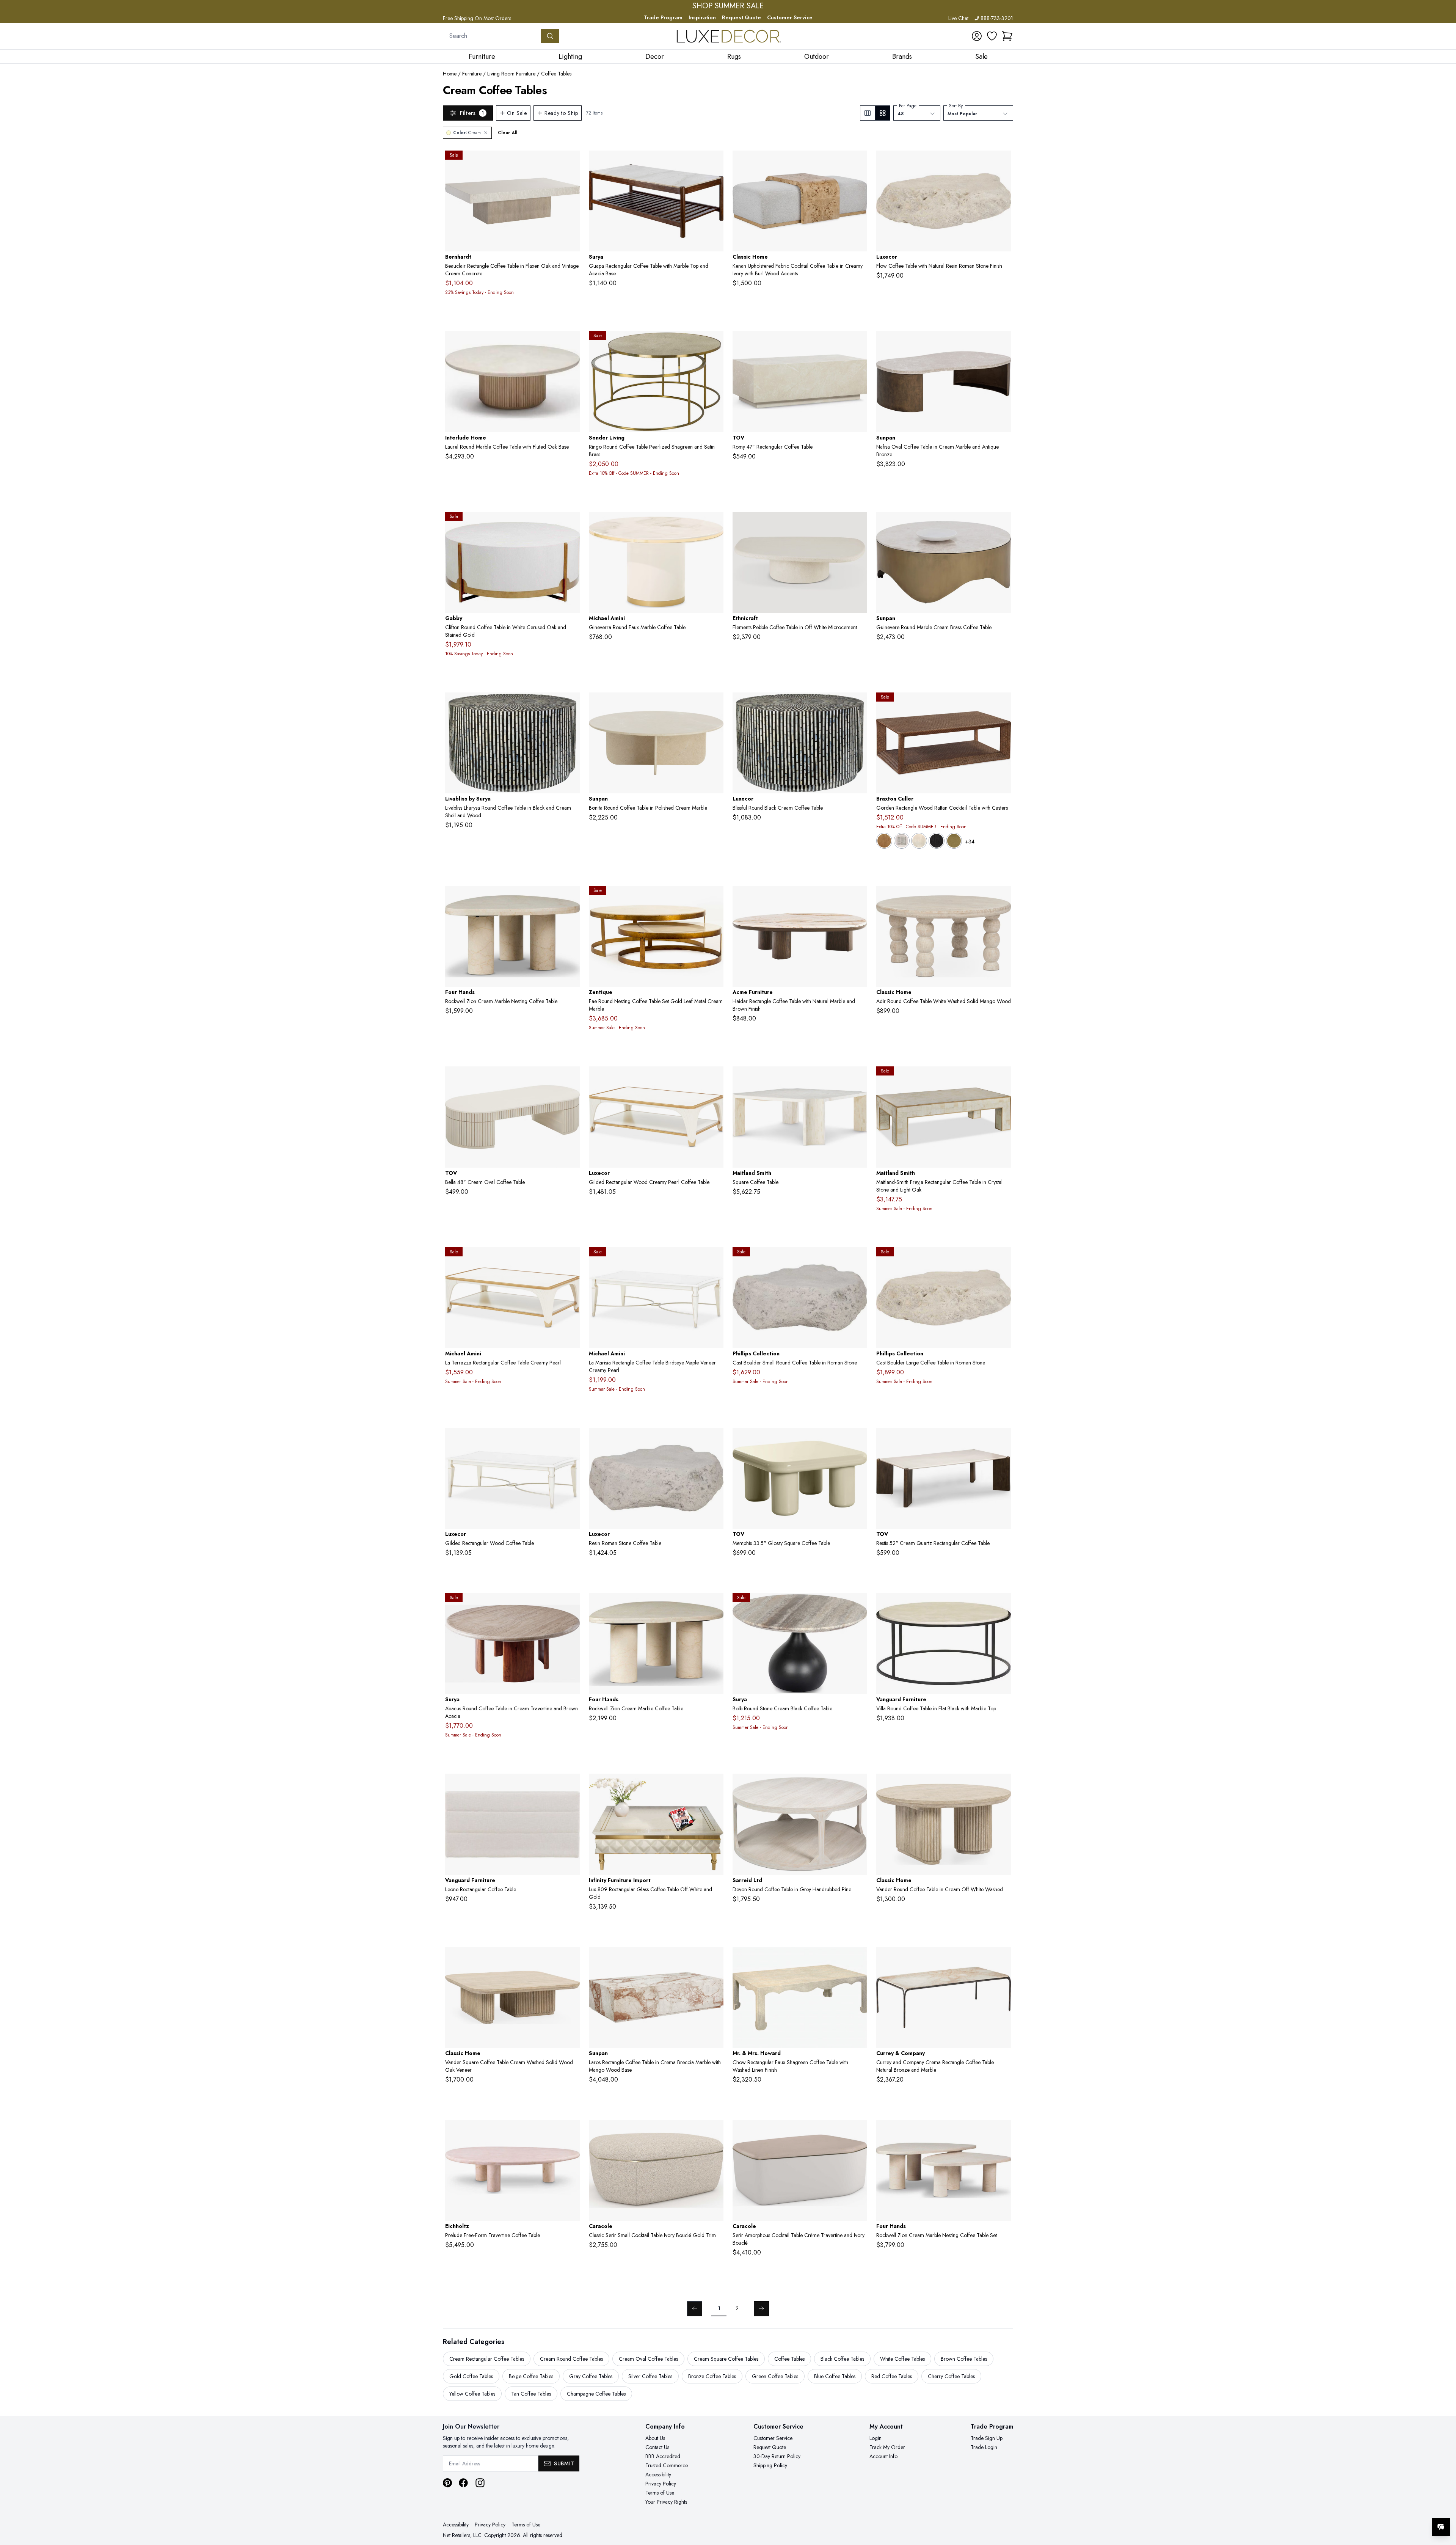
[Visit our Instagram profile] (480, 2483)
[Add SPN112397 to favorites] (1002, 343)
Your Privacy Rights (666, 2502)
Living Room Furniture (511, 74)
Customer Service (790, 17)
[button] (1007, 36)
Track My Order (887, 2447)
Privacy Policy (661, 2484)
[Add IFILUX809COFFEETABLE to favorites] (715, 1785)
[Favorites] (992, 36)
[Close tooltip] (1444, 2504)
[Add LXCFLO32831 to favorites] (1002, 162)
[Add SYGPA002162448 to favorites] (715, 162)
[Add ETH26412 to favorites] (858, 524)
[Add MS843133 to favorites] (1002, 1078)
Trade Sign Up (987, 2438)
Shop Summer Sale (728, 6)
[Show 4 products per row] (883, 113)
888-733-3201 (997, 18)
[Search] (550, 36)
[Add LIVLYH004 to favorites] (571, 704)
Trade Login (984, 2447)
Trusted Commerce (667, 2465)
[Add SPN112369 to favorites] (715, 1959)
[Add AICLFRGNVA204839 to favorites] (715, 524)
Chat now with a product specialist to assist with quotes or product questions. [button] (1387, 2507)
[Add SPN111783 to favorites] (715, 704)
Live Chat (958, 18)
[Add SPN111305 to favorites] (1002, 524)
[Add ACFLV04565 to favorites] (858, 898)
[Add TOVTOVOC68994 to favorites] (858, 1440)
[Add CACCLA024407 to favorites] (858, 2132)
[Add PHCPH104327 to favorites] (858, 1259)
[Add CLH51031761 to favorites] (571, 1959)
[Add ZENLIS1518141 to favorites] (715, 898)
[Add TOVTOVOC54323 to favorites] (571, 1078)
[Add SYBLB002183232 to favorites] (858, 1605)
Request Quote (741, 17)
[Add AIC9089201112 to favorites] (715, 1259)
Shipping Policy (770, 2465)
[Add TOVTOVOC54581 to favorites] (1002, 1440)
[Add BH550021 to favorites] (571, 162)
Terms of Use (660, 2493)
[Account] (977, 36)
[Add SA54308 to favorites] (858, 1785)
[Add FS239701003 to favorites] (571, 898)
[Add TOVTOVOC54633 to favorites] (858, 343)
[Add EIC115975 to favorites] (571, 2132)
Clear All (508, 133)
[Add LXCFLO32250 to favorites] (715, 1440)
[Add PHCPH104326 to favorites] (1002, 1259)
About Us (655, 2438)
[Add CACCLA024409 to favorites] (715, 2132)
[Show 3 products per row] (868, 113)
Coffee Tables (556, 74)
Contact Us (657, 2447)
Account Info (883, 2456)
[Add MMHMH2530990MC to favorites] (858, 1959)
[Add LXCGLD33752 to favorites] (715, 1078)
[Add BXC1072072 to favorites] (1002, 704)
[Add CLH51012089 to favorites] (1002, 898)
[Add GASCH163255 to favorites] (571, 524)
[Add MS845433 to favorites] (858, 1078)
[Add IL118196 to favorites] (571, 343)
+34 (970, 842)
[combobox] (492, 36)
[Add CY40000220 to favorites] (1002, 1959)
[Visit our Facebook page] (463, 2483)
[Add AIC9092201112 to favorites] (571, 1259)
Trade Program (663, 17)
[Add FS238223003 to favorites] (1002, 2132)
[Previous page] (695, 2309)
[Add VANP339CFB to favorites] (1002, 1605)
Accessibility (658, 2474)
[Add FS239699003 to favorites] (715, 1605)
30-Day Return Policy (777, 2456)
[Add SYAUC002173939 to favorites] (571, 1605)
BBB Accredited (663, 2456)
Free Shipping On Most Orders (477, 18)
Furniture (472, 74)
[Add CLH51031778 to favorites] (858, 162)
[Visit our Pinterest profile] (447, 2483)
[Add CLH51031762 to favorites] (1002, 1785)
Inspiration (702, 17)
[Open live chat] (1441, 2527)
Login (875, 2438)
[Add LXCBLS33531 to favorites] (858, 704)
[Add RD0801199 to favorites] (715, 343)
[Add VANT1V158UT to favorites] (571, 1785)
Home (450, 74)
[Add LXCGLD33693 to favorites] (571, 1440)
